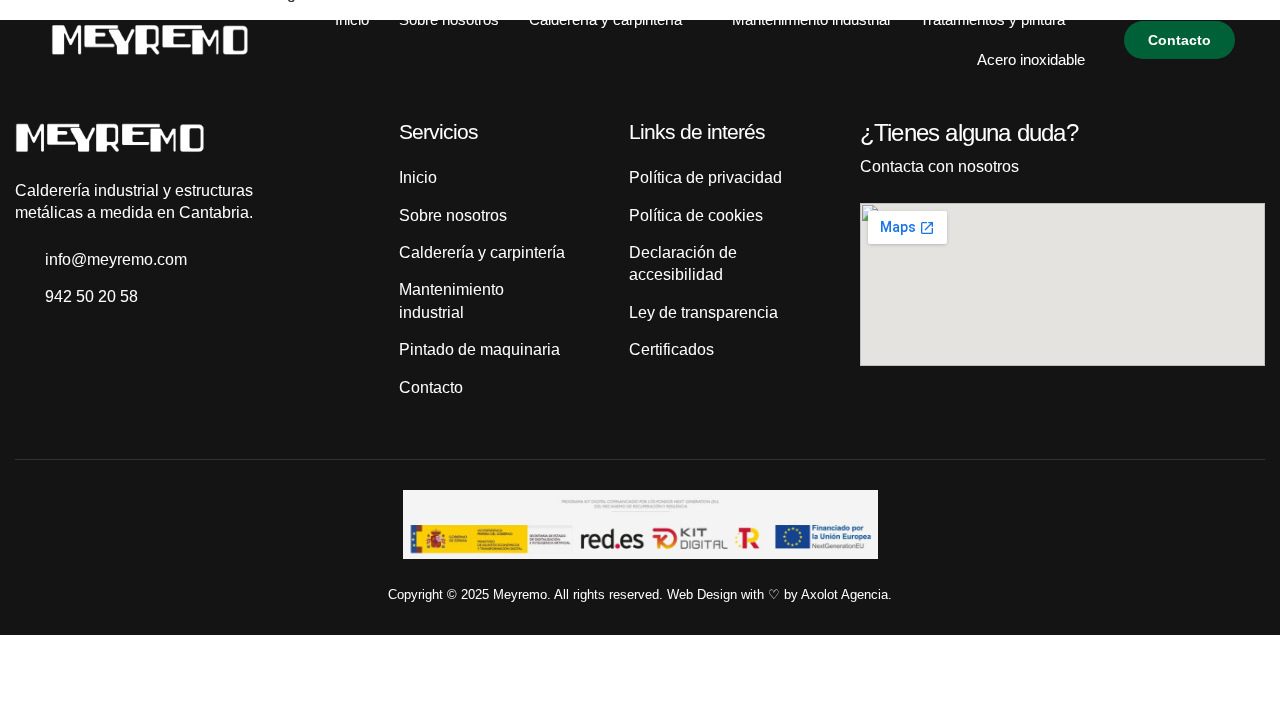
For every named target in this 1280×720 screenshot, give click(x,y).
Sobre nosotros (449, 19)
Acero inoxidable (1031, 59)
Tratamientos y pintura (992, 19)
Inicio (352, 19)
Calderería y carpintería (605, 19)
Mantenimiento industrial (811, 19)
